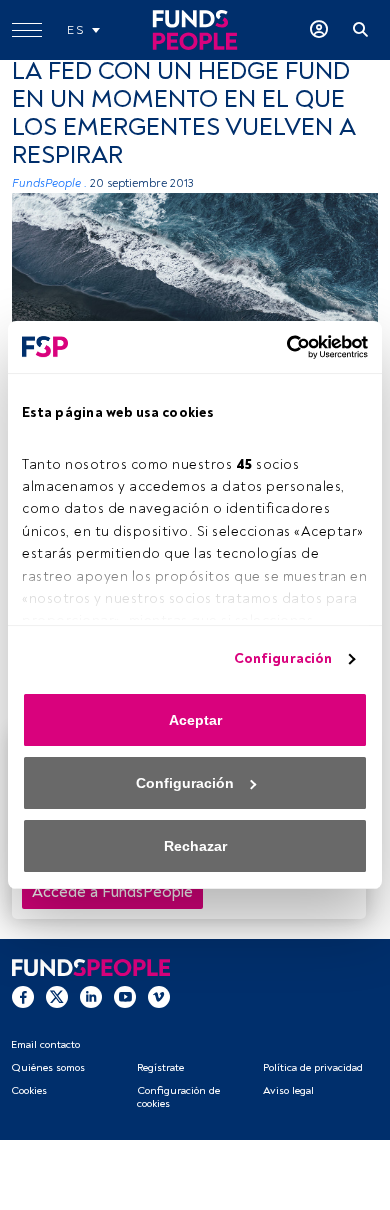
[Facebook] (23, 997)
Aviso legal (288, 1090)
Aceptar (195, 720)
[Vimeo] (159, 997)
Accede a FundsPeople (112, 892)
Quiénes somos (48, 1067)
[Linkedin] (91, 997)
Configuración (283, 658)
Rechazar (195, 846)
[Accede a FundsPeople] (319, 30)
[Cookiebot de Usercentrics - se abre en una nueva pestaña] (281, 347)
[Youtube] (125, 997)
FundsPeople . (49, 183)
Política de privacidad (313, 1067)
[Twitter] (57, 997)
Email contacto (45, 1044)
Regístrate (160, 1067)
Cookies (29, 1090)
